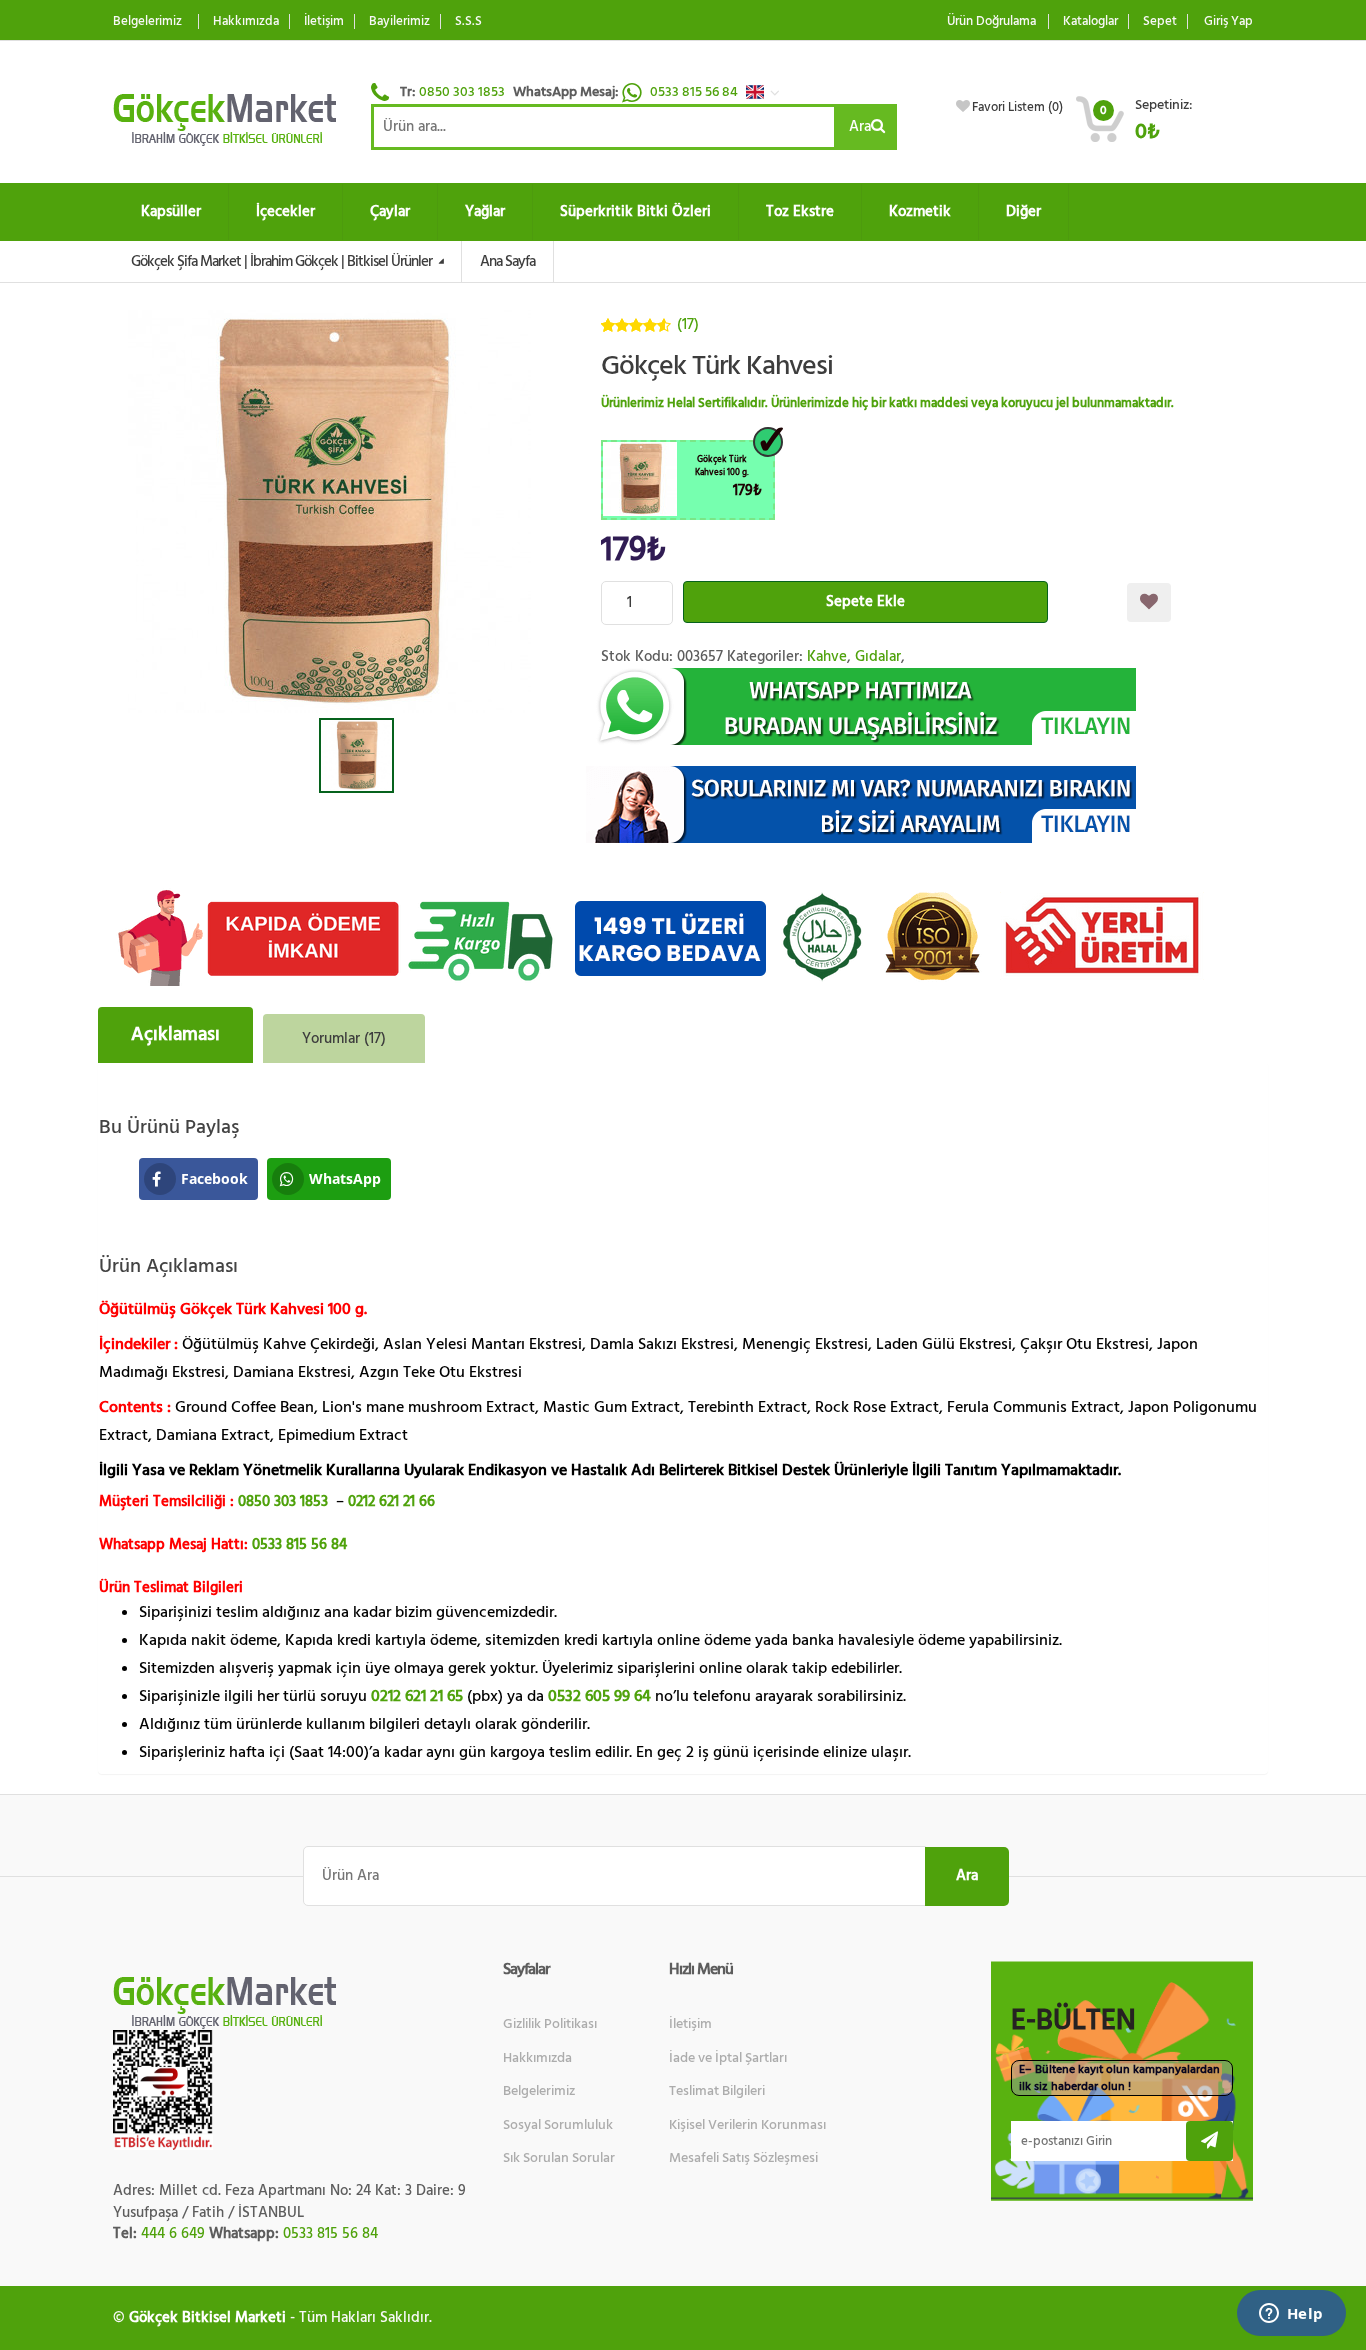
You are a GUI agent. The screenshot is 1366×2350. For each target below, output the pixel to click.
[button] (768, 92)
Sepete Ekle (865, 601)
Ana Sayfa (507, 261)
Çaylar (390, 211)
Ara (860, 126)
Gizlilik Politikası (550, 2024)
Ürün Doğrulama (991, 21)
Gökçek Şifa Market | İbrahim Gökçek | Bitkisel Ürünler (283, 261)
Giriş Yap (1228, 21)
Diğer (1023, 211)
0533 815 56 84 (695, 92)
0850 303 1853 (462, 92)
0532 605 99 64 (599, 1696)
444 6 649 (173, 2233)
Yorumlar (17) (344, 1038)
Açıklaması (175, 1034)
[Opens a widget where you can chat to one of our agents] (1291, 2315)
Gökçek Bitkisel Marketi (207, 2317)
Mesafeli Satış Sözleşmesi (743, 2158)
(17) (688, 324)
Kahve (827, 656)
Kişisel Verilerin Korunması (747, 2125)
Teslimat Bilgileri (717, 2091)
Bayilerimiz (399, 21)
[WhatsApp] (927, 706)
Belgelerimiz (147, 21)
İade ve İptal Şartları (728, 2058)
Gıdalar (878, 656)
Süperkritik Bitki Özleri (635, 211)
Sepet (1160, 21)
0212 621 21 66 (391, 1501)
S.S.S (468, 21)
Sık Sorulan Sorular (559, 2158)
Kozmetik (920, 211)
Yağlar (485, 211)
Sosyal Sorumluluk (558, 2125)
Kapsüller (171, 211)
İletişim (324, 21)
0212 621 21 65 (417, 1696)
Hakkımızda (246, 21)
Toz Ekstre (800, 211)
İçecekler (285, 211)
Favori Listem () (1017, 107)
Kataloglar (1090, 21)
